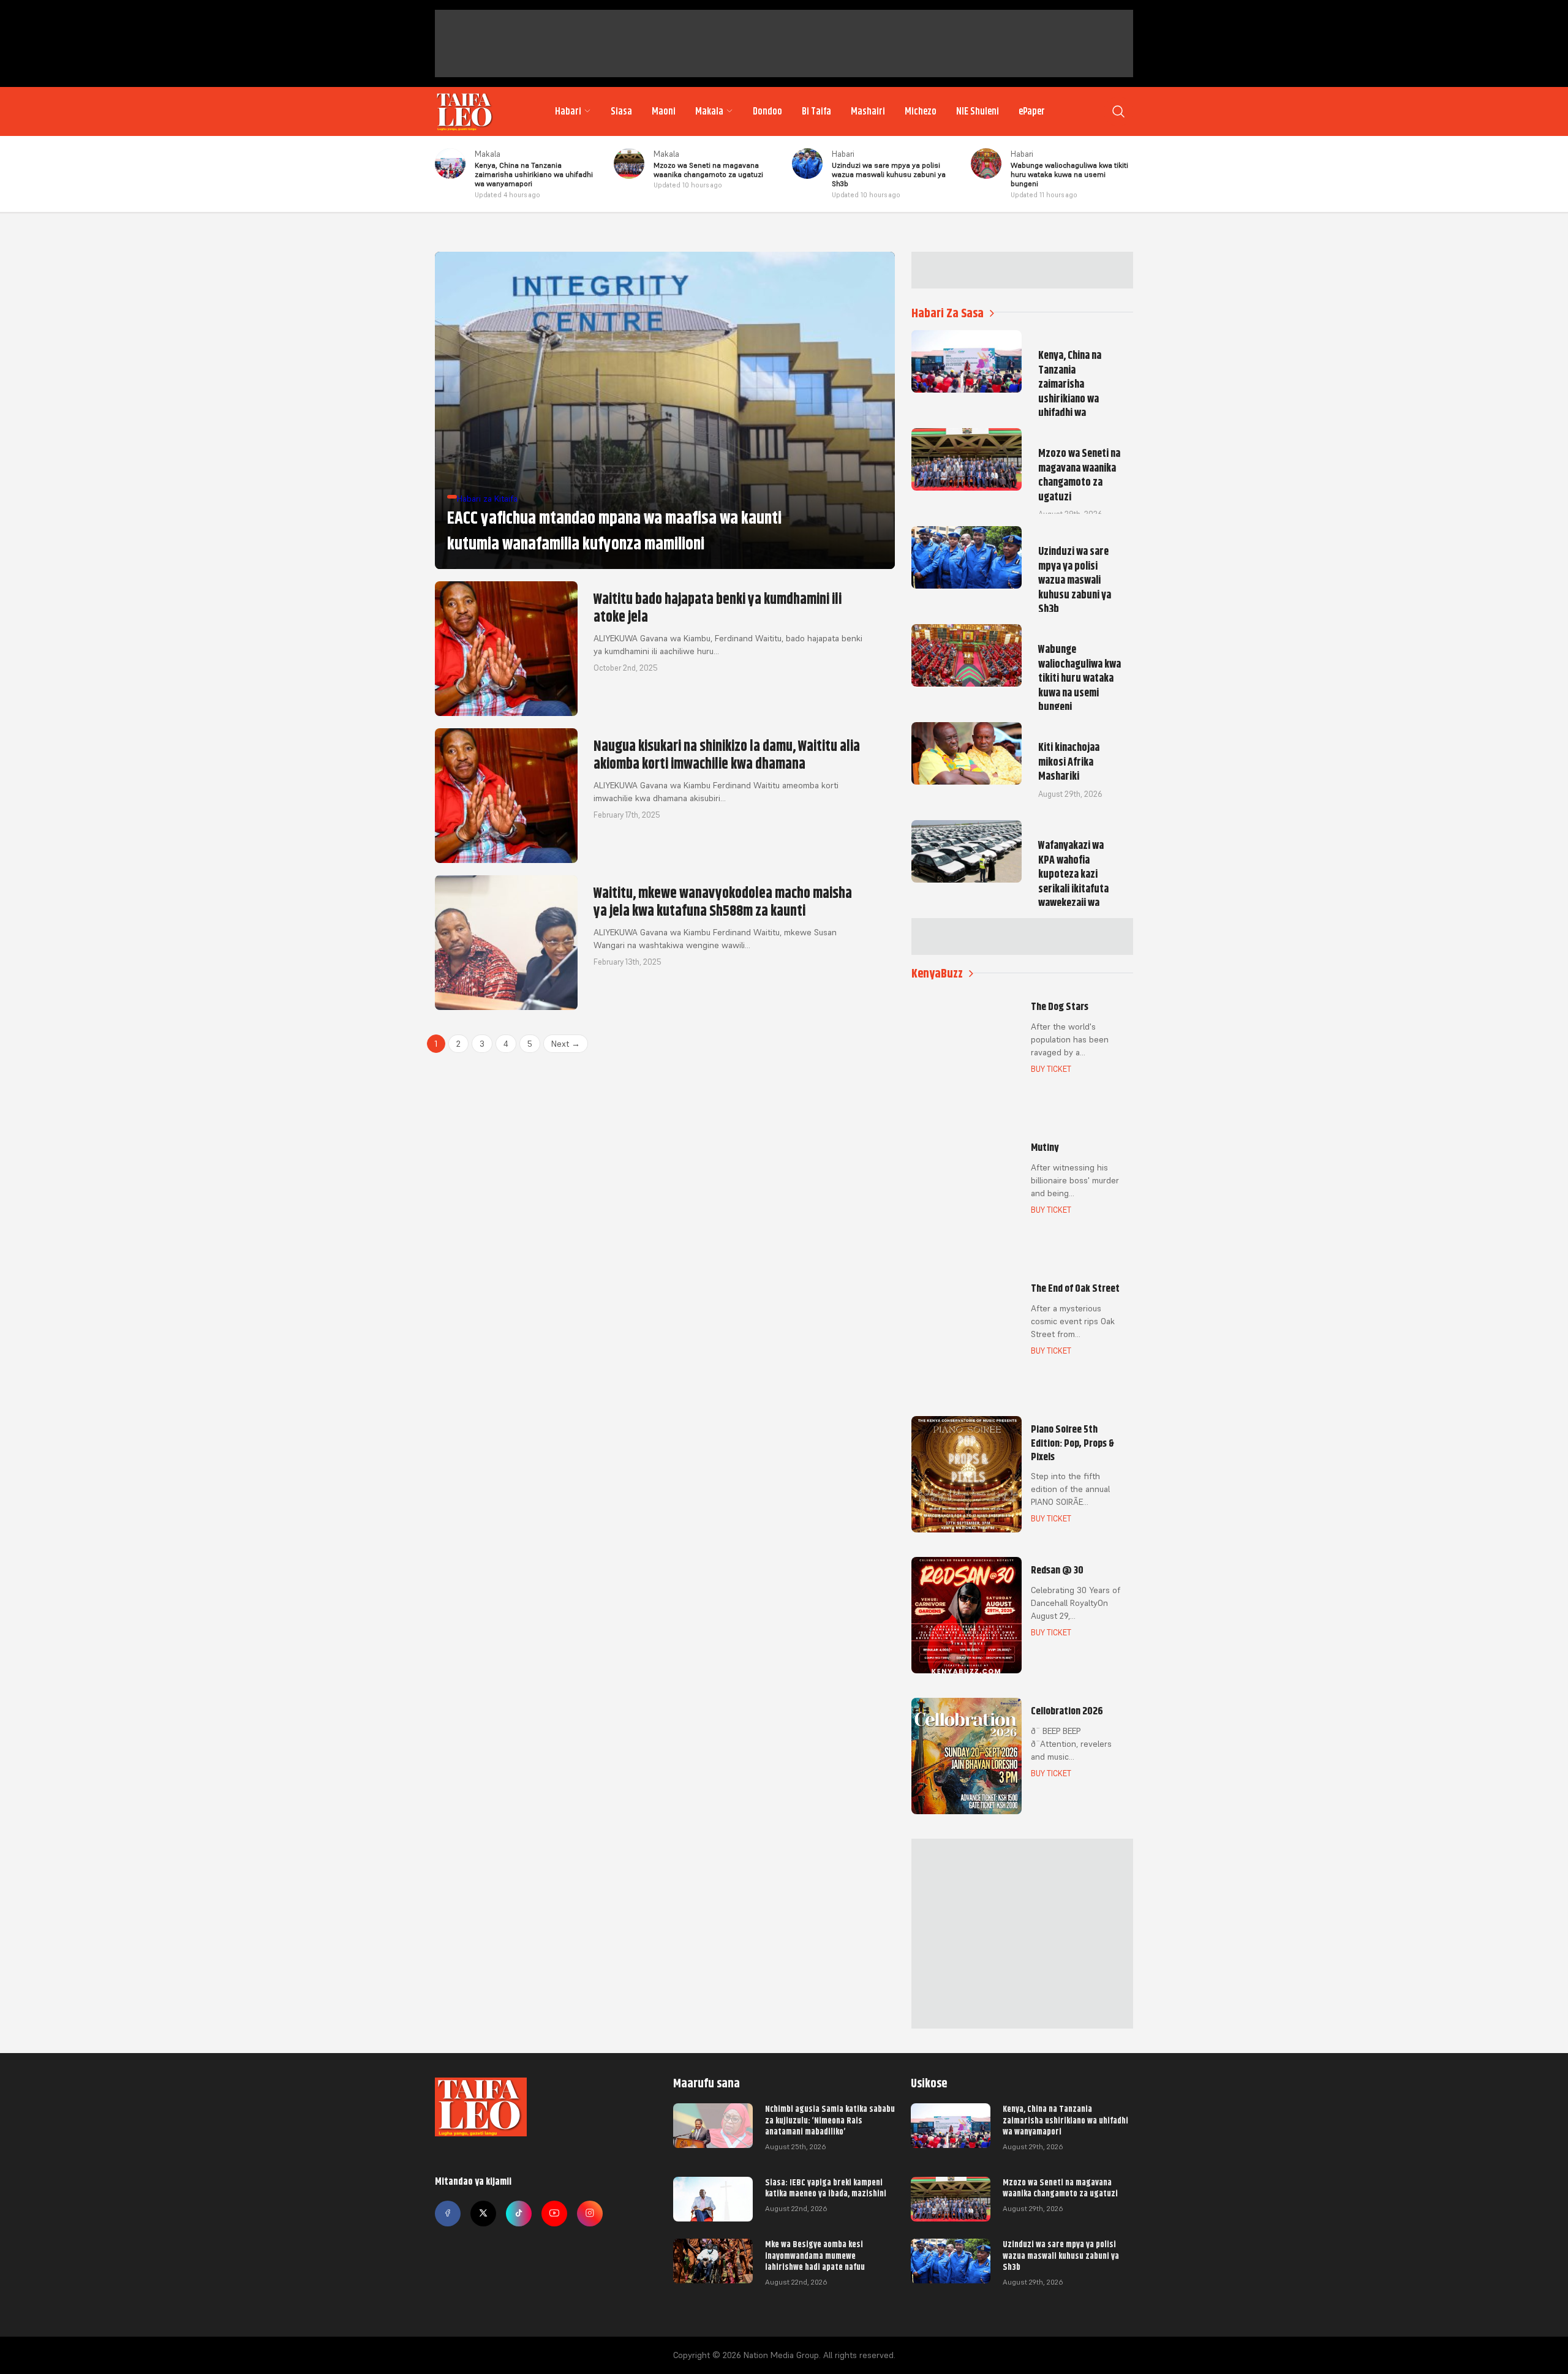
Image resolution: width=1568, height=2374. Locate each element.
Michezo (921, 111)
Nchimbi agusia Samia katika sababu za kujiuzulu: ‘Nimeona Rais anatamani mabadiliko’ (830, 2120)
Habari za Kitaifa (487, 499)
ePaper (1032, 111)
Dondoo (767, 111)
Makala (709, 111)
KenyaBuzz (937, 974)
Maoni (664, 111)
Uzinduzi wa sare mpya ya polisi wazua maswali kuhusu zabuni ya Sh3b (1061, 2255)
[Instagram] (590, 2214)
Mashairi (868, 111)
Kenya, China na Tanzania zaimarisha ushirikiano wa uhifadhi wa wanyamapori (1065, 2120)
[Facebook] (448, 2214)
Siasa (621, 111)
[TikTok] (519, 2214)
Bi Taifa (816, 111)
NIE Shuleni (978, 111)
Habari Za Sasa (948, 313)
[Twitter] (483, 2214)
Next (566, 1044)
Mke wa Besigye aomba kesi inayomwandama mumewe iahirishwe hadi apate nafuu (815, 2255)
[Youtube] (554, 2214)
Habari (568, 111)
